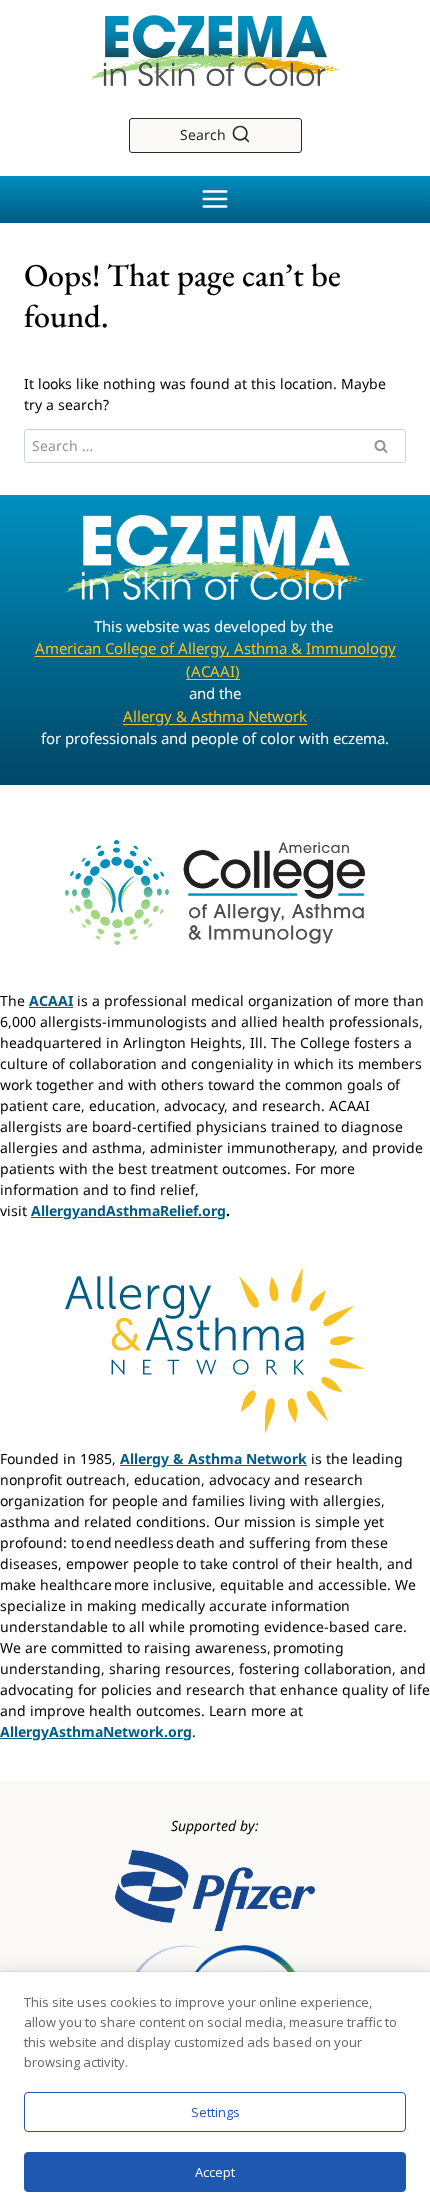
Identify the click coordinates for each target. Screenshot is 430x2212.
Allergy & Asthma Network (215, 716)
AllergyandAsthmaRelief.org (128, 1210)
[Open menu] (215, 199)
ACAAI (51, 1000)
